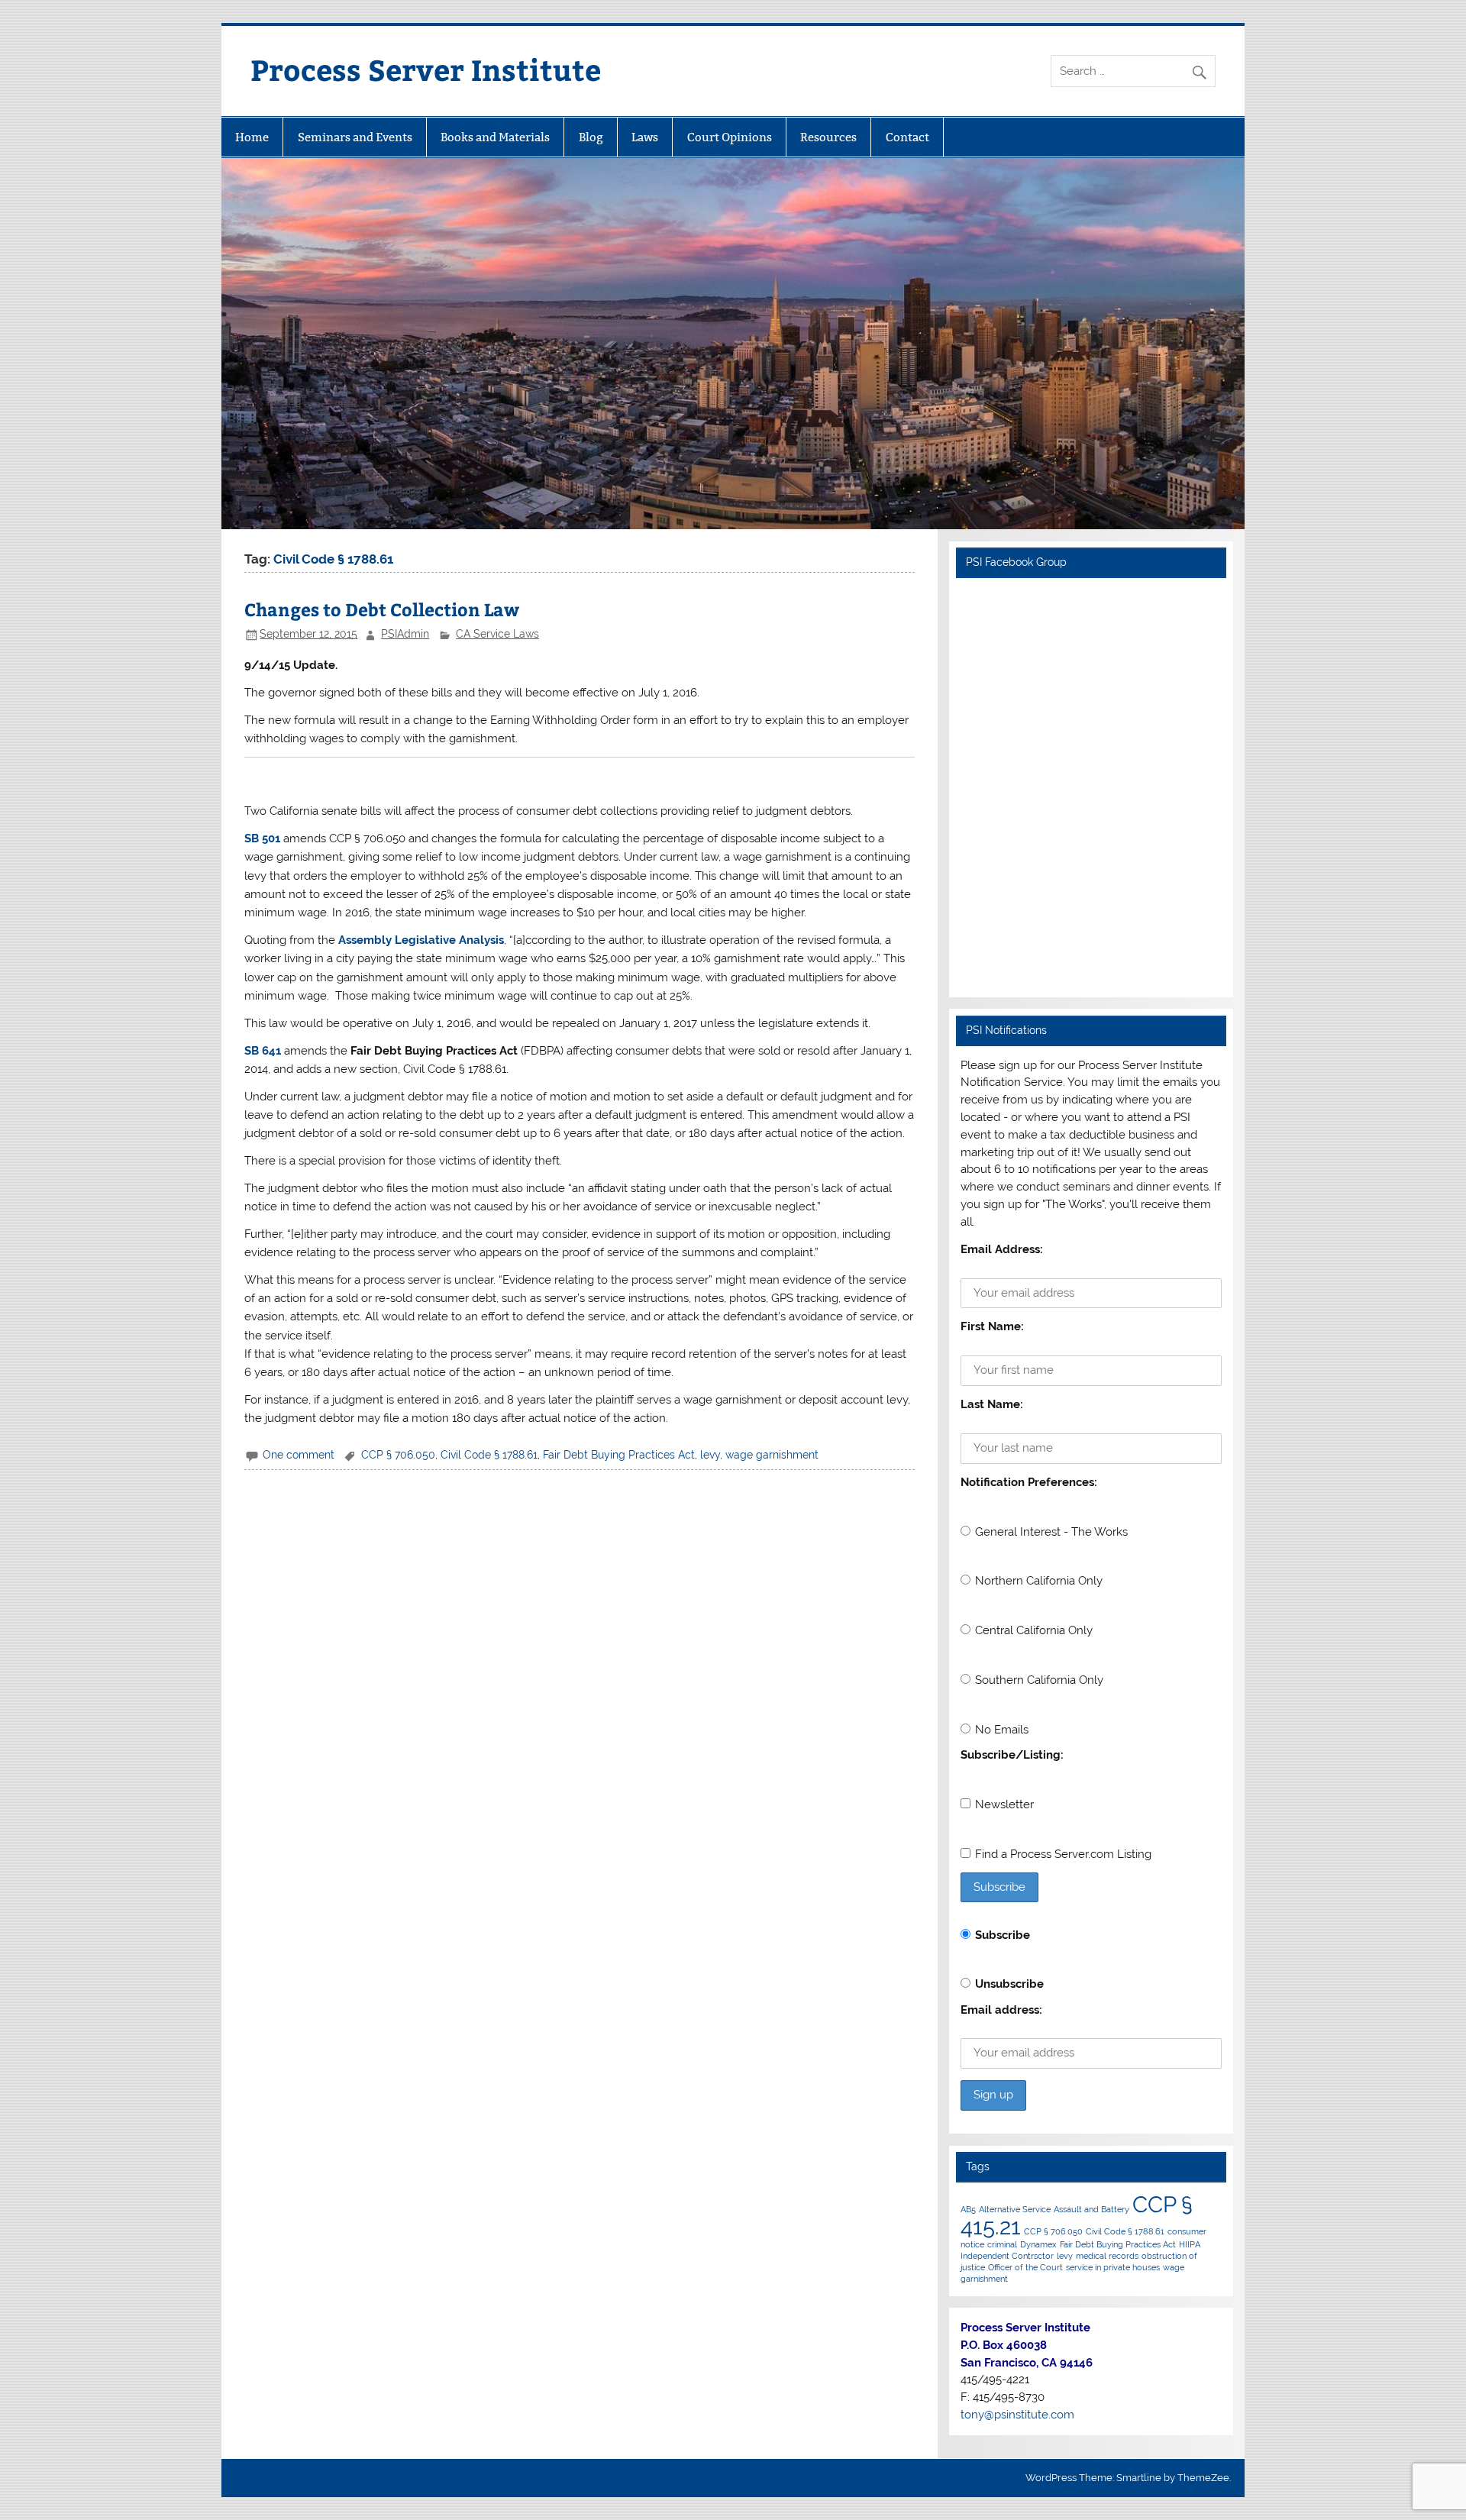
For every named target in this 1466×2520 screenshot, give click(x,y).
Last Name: (992, 1404)
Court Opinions (730, 137)
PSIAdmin (405, 634)
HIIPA (1190, 2244)
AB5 (968, 2209)
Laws (645, 137)
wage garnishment (772, 1455)
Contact (907, 137)
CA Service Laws (497, 634)
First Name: (992, 1326)
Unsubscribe (1009, 1984)
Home (252, 137)
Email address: (1001, 2010)
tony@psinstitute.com (1017, 2415)
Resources (828, 137)
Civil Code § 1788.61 (489, 1455)
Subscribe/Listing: (1012, 1755)
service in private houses (1113, 2267)
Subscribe (1003, 1935)
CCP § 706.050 (398, 1455)
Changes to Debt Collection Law (382, 609)
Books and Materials (495, 137)
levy (710, 1455)
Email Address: (1002, 1249)
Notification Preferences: (1029, 1482)
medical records (1107, 2256)
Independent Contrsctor (1007, 2256)
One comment (299, 1455)
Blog (591, 137)
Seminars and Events (355, 137)
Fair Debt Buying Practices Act (619, 1455)
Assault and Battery (1091, 2209)
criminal (1002, 2244)
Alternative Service (1015, 2209)
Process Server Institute (426, 69)
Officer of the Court (1025, 2267)
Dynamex (1038, 2244)
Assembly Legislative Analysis (421, 940)
